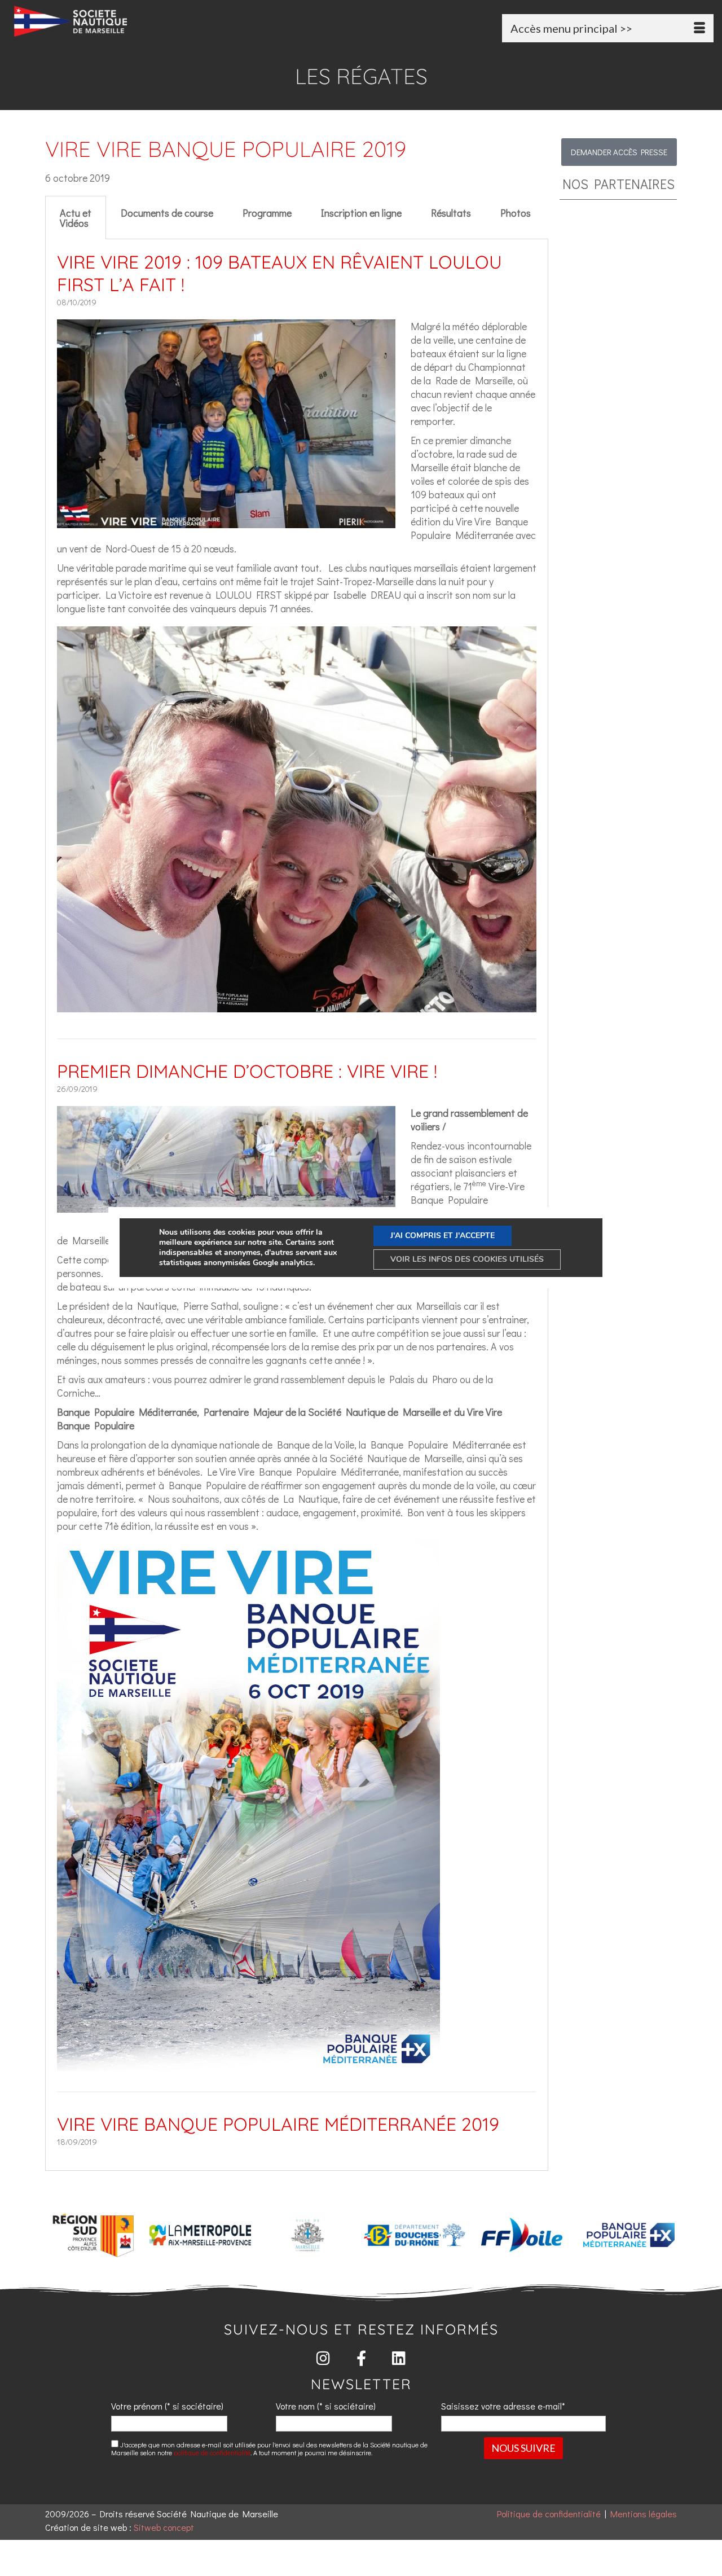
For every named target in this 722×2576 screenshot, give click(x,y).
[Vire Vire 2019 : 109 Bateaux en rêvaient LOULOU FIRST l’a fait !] (226, 521)
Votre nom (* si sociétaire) (326, 2406)
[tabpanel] (297, 1205)
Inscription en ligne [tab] (361, 213)
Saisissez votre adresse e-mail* (503, 2406)
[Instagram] (323, 2358)
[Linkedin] (399, 2358)
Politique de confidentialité (549, 2514)
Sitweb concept (164, 2527)
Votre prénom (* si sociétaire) (167, 2406)
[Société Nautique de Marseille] (123, 21)
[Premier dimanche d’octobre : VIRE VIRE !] (226, 1206)
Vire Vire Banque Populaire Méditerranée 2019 (278, 2124)
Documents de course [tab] (167, 213)
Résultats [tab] (451, 213)
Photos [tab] (516, 213)
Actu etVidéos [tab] (76, 218)
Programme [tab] (267, 213)
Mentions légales (644, 2514)
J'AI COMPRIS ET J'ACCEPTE (443, 1236)
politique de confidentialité (212, 2452)
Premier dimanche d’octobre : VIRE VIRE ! (247, 1071)
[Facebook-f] (361, 2358)
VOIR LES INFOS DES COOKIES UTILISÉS (467, 1259)
